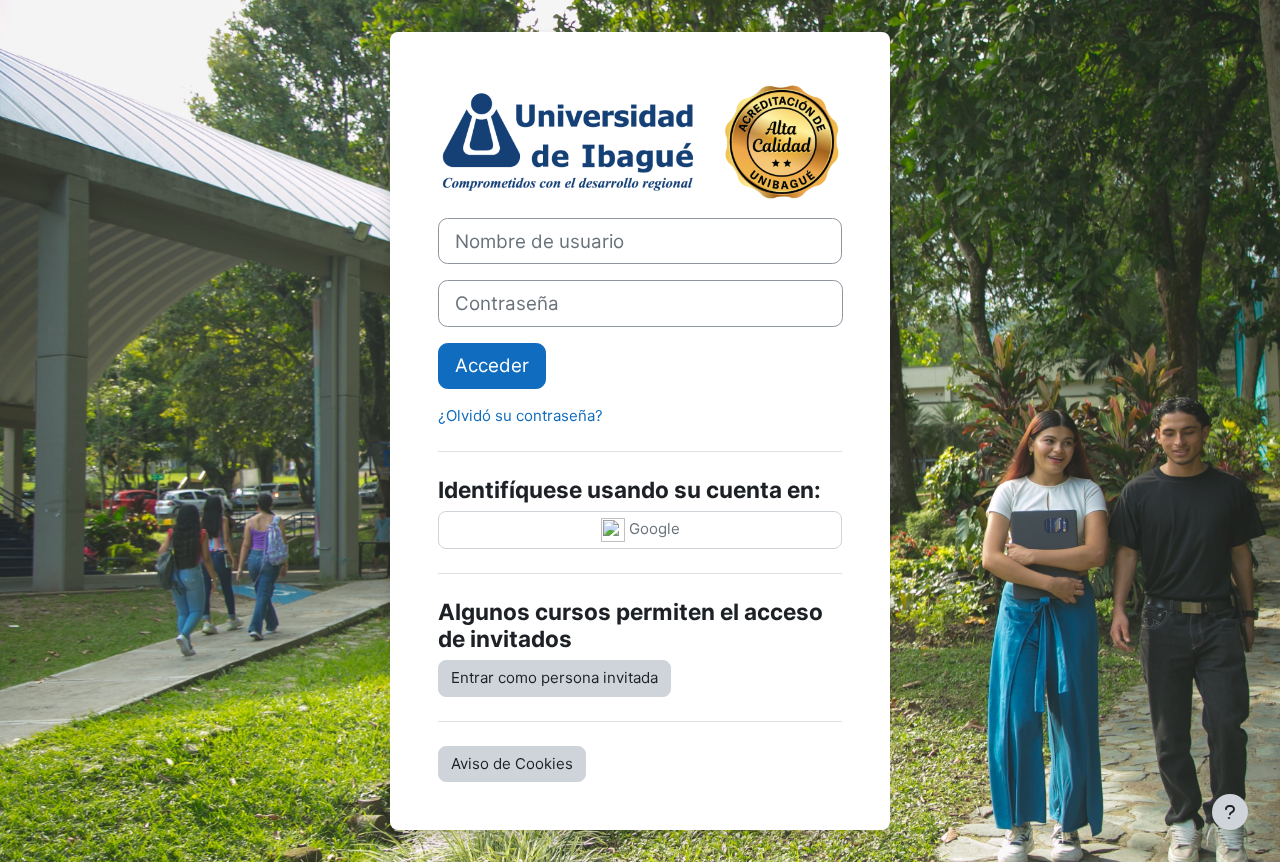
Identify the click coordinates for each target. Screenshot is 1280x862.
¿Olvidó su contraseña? (520, 415)
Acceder (492, 365)
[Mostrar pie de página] (1230, 812)
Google (652, 528)
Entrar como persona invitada (554, 677)
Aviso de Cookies (512, 763)
